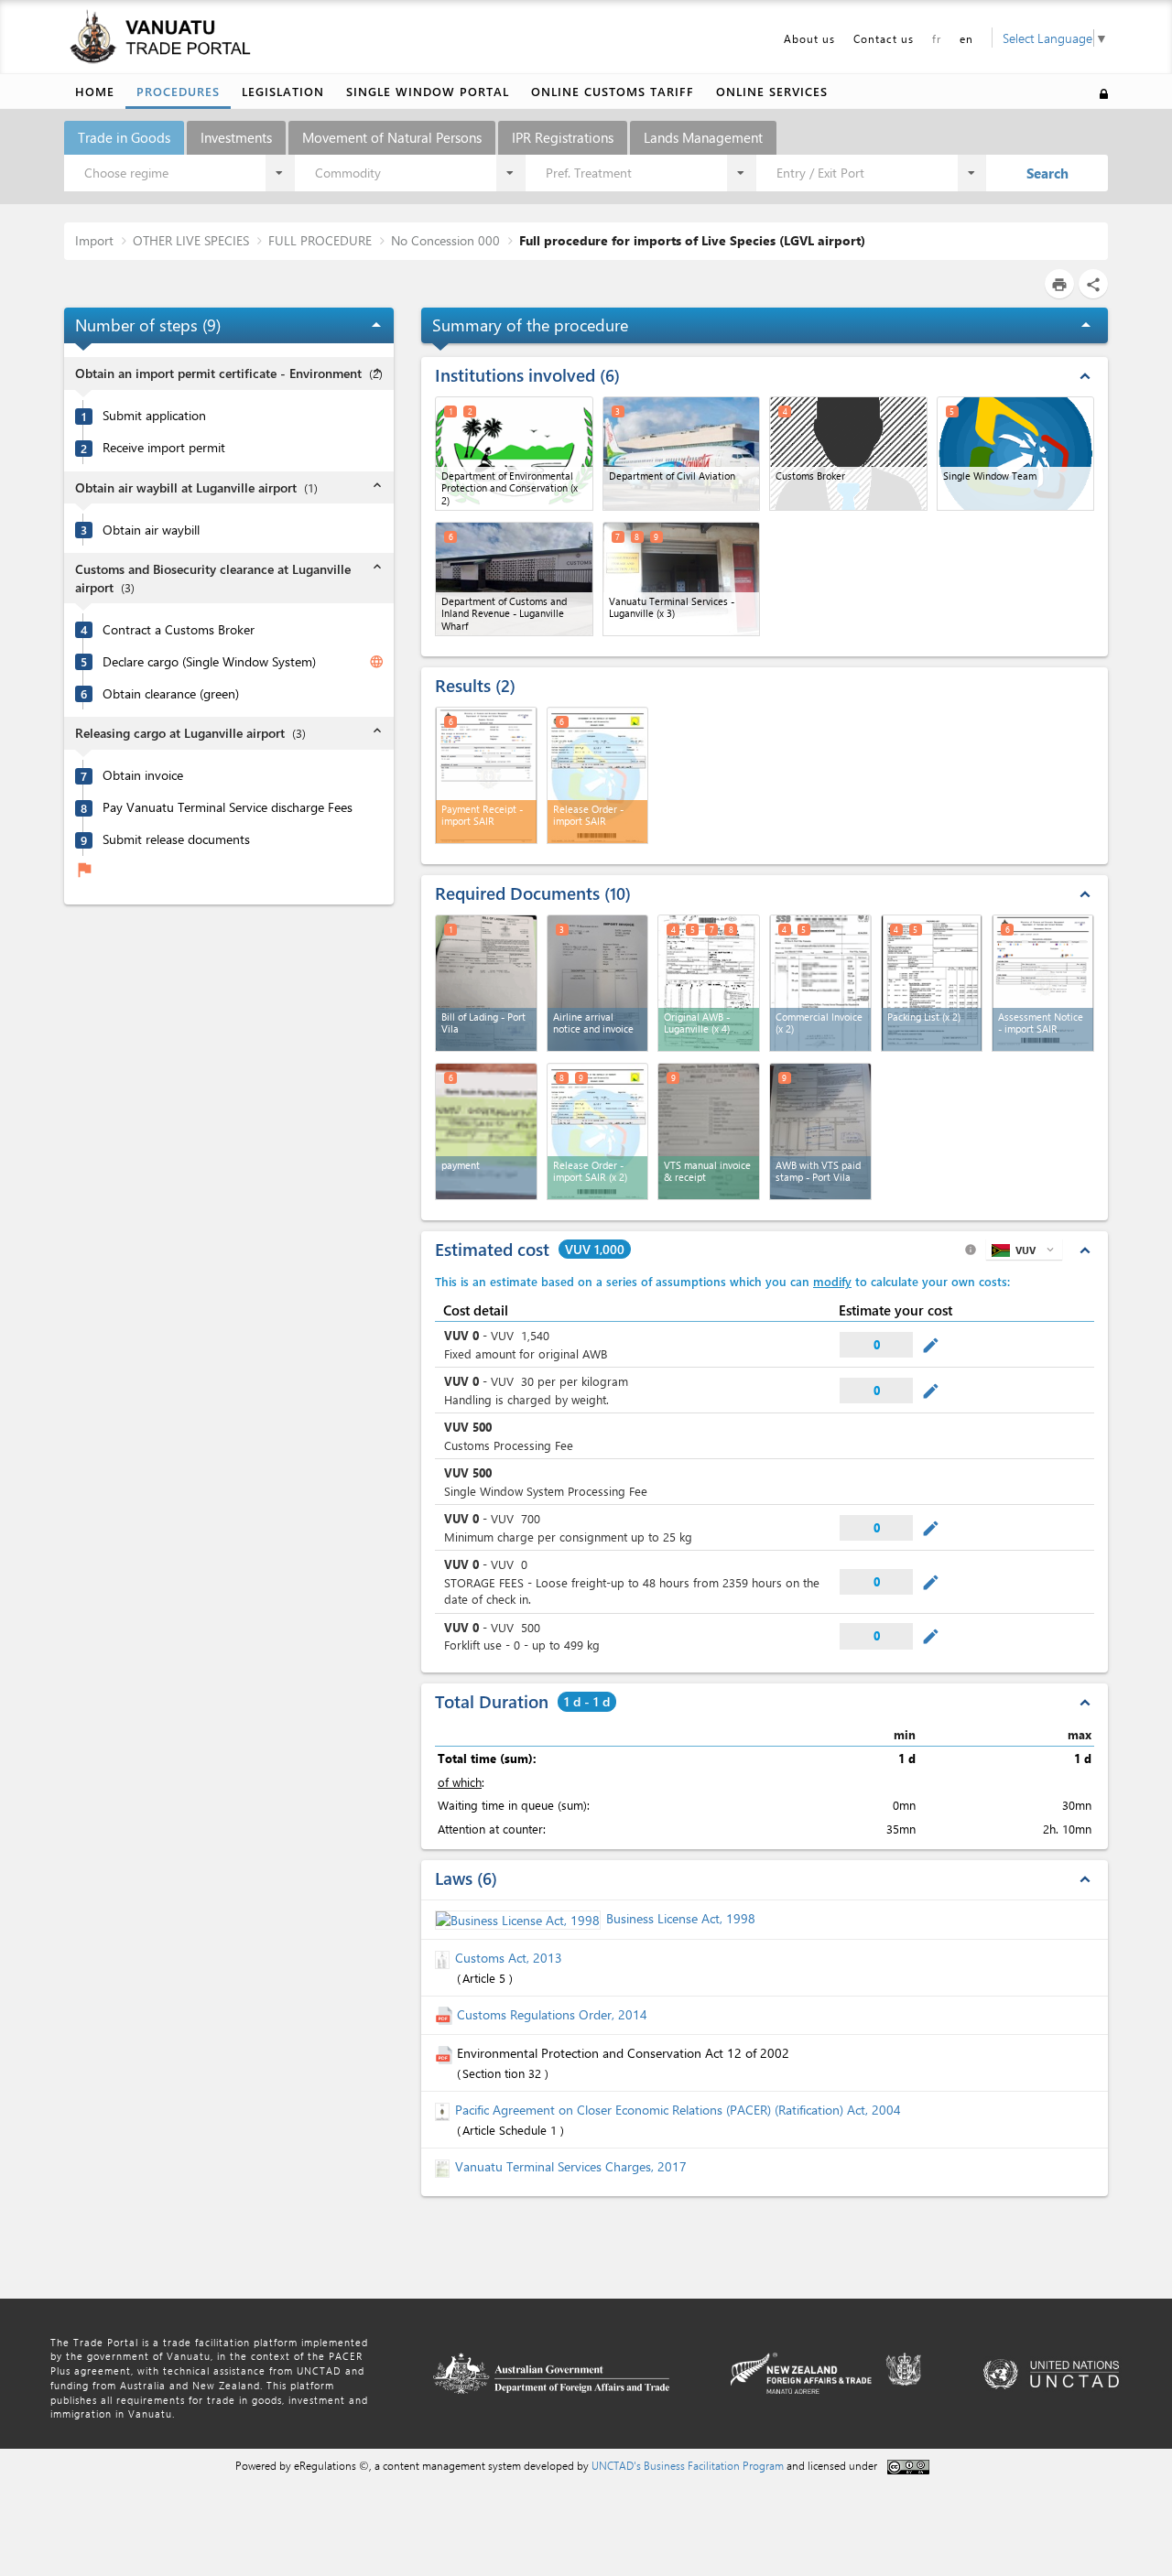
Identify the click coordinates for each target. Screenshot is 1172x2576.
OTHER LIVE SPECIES (191, 240)
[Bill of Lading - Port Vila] (486, 983)
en (966, 38)
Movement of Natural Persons (392, 137)
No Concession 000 (445, 240)
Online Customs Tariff (613, 91)
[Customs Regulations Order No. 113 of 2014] (446, 2014)
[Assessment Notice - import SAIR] (1043, 983)
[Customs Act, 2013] (445, 1958)
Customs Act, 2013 (509, 1958)
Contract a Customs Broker (179, 630)
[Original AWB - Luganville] (709, 983)
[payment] (486, 1131)
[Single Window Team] (1016, 454)
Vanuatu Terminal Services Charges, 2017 (571, 2166)
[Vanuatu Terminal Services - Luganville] (682, 579)
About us (809, 38)
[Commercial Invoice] (820, 983)
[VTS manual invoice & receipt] (709, 1131)
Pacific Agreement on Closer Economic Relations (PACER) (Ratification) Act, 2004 (678, 2110)
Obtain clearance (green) (171, 694)
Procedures (178, 91)
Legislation (283, 91)
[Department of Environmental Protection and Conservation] (514, 454)
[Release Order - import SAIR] (598, 775)
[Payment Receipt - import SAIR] (486, 775)
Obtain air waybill (151, 530)
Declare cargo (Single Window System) (209, 662)
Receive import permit (164, 448)
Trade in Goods (124, 137)
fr (937, 38)
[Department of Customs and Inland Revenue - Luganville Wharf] (514, 579)
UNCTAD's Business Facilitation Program (688, 2465)
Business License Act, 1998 (681, 1918)
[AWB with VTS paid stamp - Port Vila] (820, 1131)
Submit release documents (176, 839)
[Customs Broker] (848, 454)
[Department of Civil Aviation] (682, 454)
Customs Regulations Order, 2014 (552, 2014)
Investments (236, 137)
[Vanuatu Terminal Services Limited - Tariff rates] (445, 2166)
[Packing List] (932, 983)
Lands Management (703, 137)
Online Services (772, 91)
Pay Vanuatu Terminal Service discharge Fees (228, 807)
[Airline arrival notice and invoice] (598, 983)
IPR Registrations (563, 137)
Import (94, 240)
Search (1047, 173)
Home (95, 91)
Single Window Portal (428, 91)
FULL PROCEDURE (320, 240)
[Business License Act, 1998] (521, 1918)
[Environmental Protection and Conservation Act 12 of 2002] (446, 2053)
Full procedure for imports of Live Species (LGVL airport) (692, 240)
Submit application (154, 416)
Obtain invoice (143, 775)
